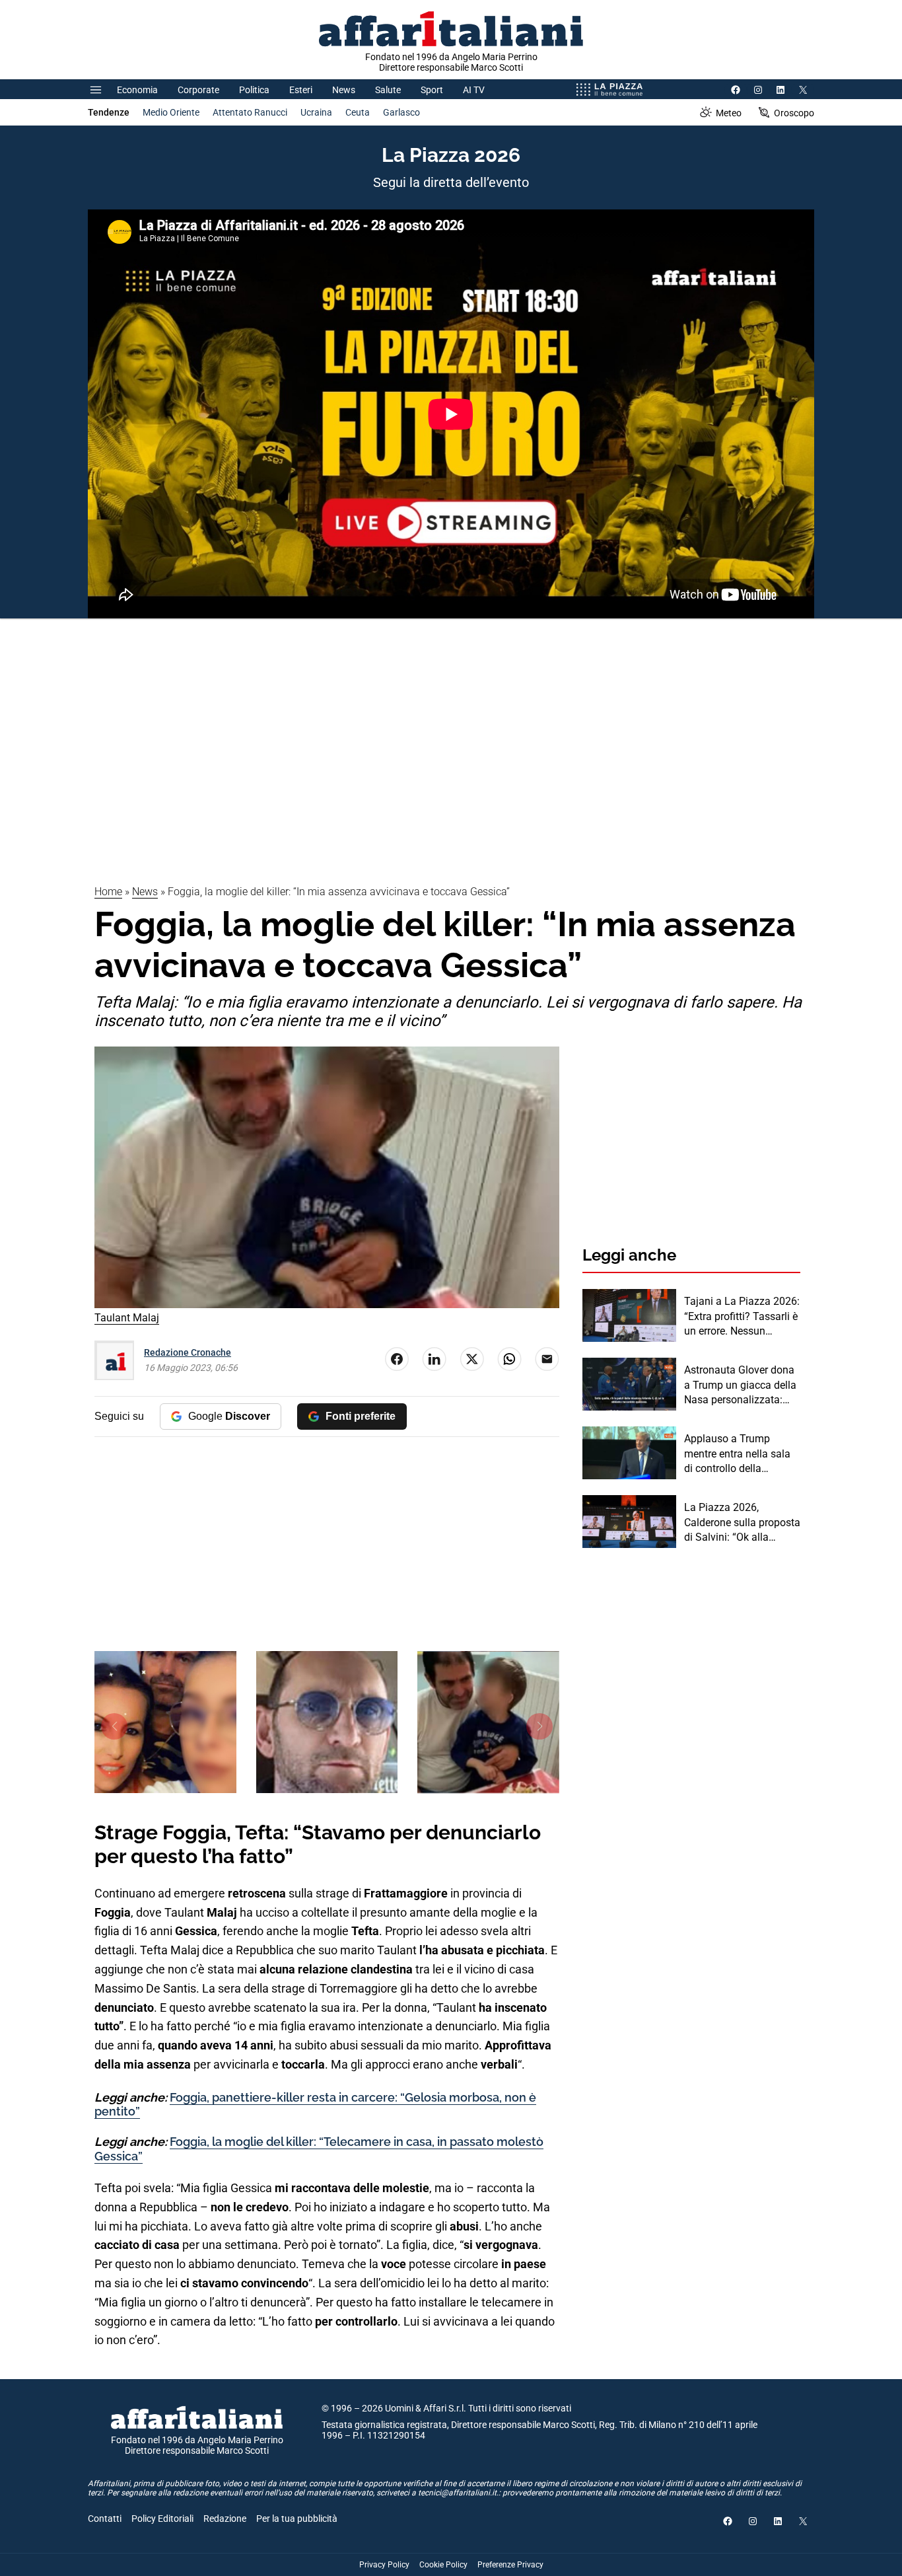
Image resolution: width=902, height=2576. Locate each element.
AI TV (474, 90)
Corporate (198, 90)
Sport (432, 90)
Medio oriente (171, 112)
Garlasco (401, 112)
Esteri (301, 90)
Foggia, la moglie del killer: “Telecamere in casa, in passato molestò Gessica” (319, 2149)
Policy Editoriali (162, 2519)
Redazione (225, 2519)
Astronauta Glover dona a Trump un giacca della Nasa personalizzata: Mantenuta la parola (740, 1385)
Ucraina (316, 112)
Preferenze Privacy (510, 2565)
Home (108, 892)
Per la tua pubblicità (297, 2519)
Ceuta (358, 112)
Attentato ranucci (250, 112)
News (344, 90)
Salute (388, 90)
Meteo (729, 113)
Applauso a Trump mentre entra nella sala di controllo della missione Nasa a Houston (737, 1454)
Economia (137, 90)
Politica (254, 90)
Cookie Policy (443, 2565)
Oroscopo (794, 113)
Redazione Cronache (188, 1352)
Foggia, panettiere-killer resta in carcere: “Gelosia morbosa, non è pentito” (315, 2105)
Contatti (105, 2519)
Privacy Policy (384, 2565)
